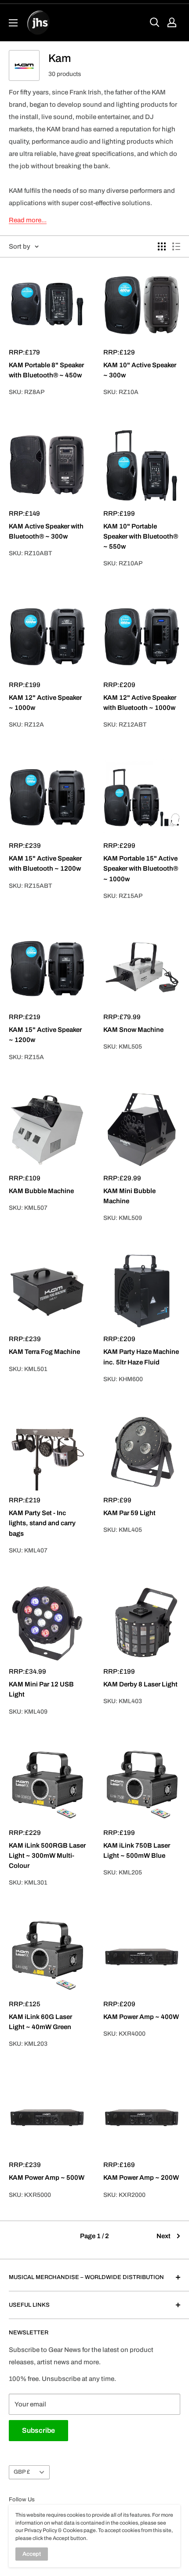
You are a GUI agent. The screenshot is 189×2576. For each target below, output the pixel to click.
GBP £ (22, 2472)
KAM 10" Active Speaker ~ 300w (140, 370)
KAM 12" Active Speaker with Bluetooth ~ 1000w (140, 703)
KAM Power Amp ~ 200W (141, 2178)
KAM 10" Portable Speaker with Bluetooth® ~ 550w (141, 537)
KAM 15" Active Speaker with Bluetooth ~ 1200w (45, 863)
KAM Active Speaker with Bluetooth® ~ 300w (46, 531)
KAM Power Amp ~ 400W (141, 2017)
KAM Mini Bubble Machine (129, 1196)
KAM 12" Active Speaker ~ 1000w (45, 703)
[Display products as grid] (162, 246)
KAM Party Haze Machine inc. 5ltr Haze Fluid (141, 1357)
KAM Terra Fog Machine (44, 1352)
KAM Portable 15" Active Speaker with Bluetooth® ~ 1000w (141, 869)
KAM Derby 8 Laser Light (140, 1684)
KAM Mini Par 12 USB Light (41, 1689)
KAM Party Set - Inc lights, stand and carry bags (42, 1523)
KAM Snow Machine (133, 1030)
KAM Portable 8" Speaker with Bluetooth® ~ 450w (46, 370)
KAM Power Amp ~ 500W (47, 2178)
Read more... (28, 220)
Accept (32, 2554)
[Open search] (155, 22)
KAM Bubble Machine (41, 1191)
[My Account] (172, 22)
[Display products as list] (176, 246)
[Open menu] (13, 23)
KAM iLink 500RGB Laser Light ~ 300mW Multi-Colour (47, 1856)
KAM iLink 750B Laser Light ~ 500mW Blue (137, 1851)
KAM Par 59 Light (129, 1513)
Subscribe (38, 2430)
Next (164, 2236)
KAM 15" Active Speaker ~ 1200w (45, 1035)
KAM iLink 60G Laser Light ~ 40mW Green (40, 2022)
